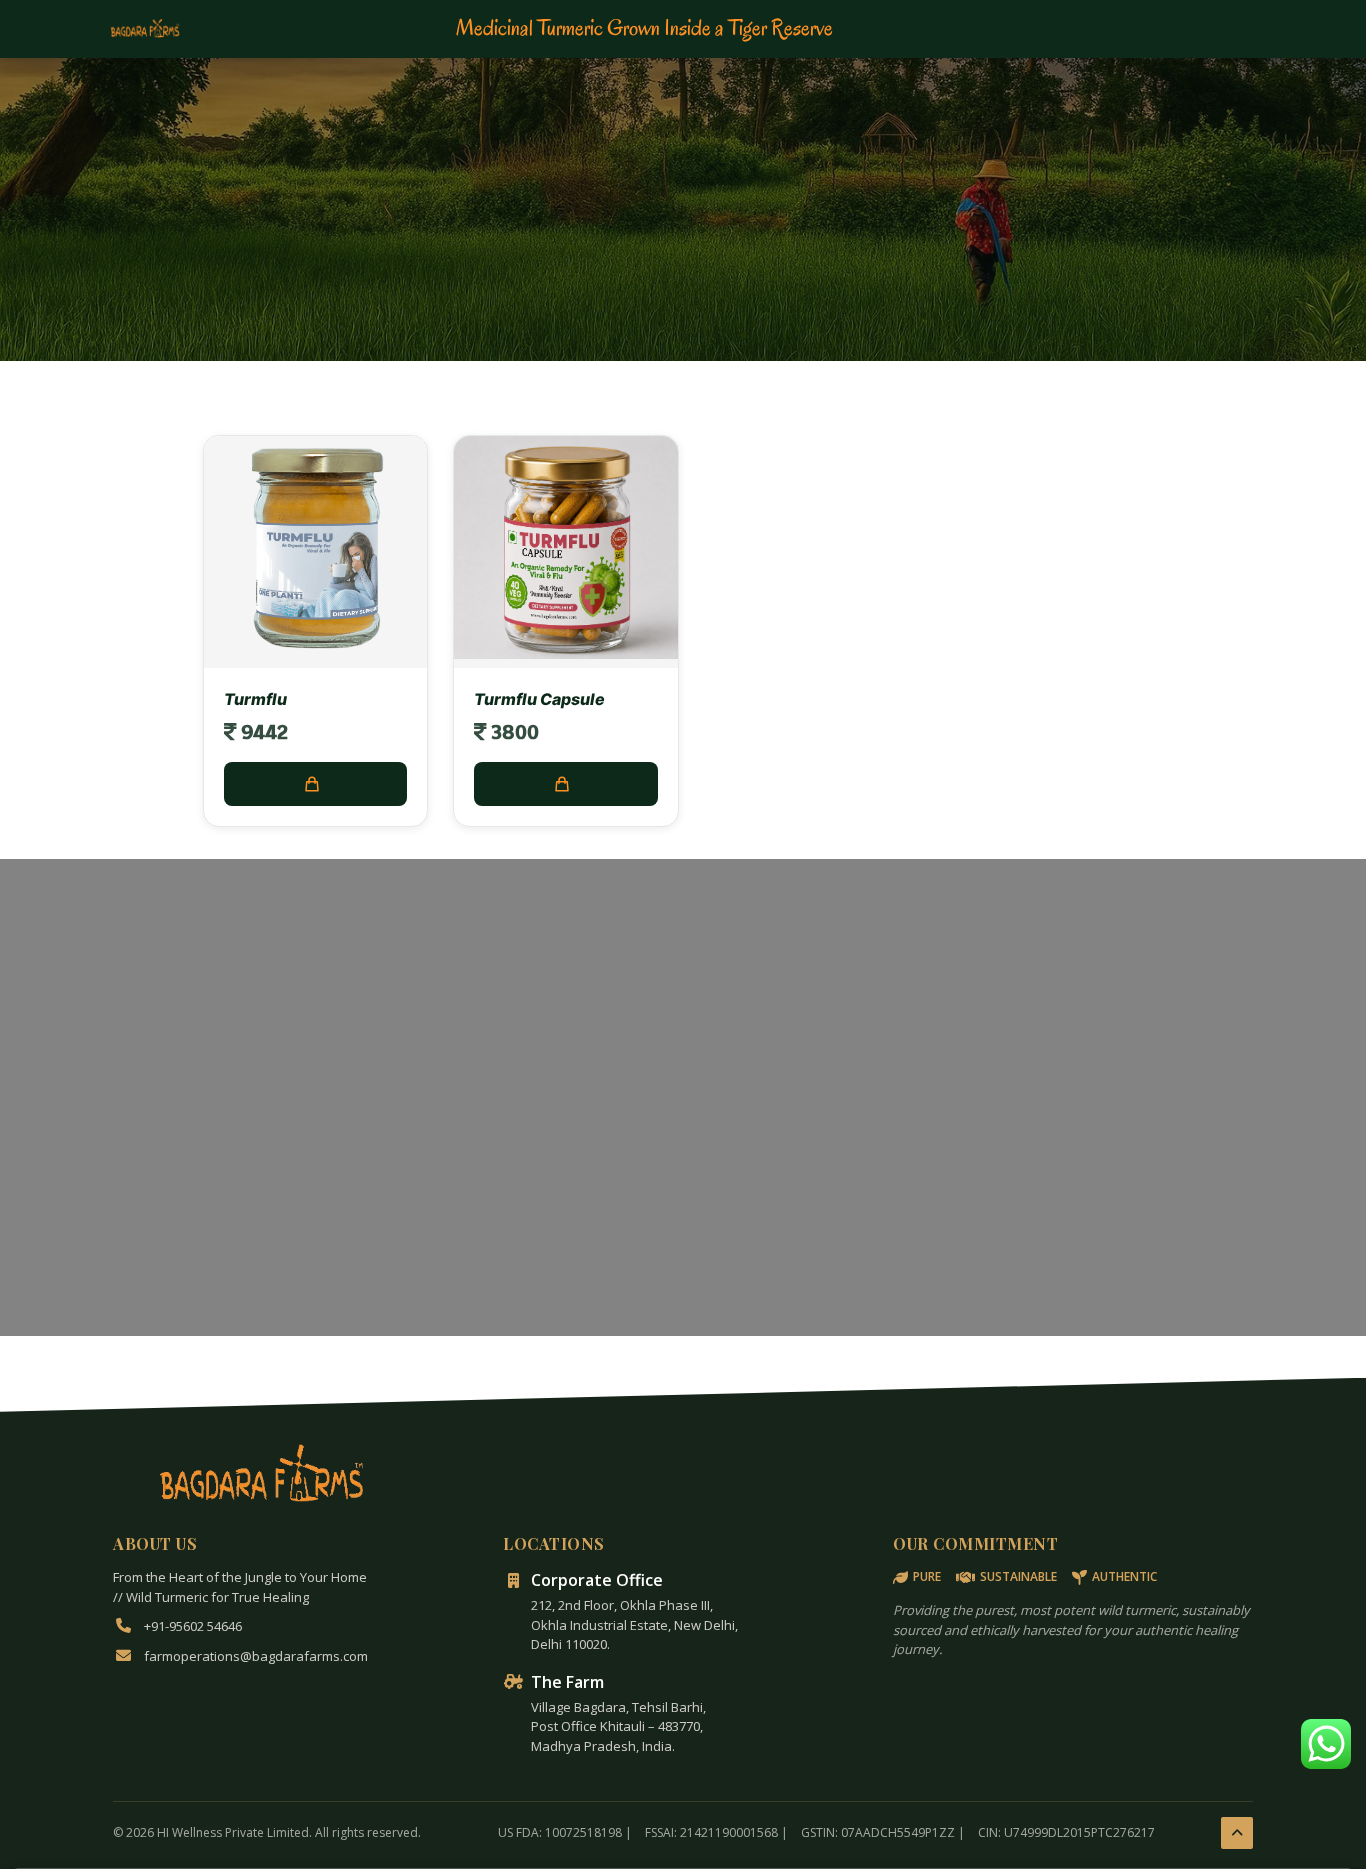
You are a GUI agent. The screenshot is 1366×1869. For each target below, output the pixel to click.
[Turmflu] (315, 653)
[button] (1326, 1744)
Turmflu (255, 699)
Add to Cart (315, 784)
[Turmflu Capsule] (565, 653)
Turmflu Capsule (539, 699)
